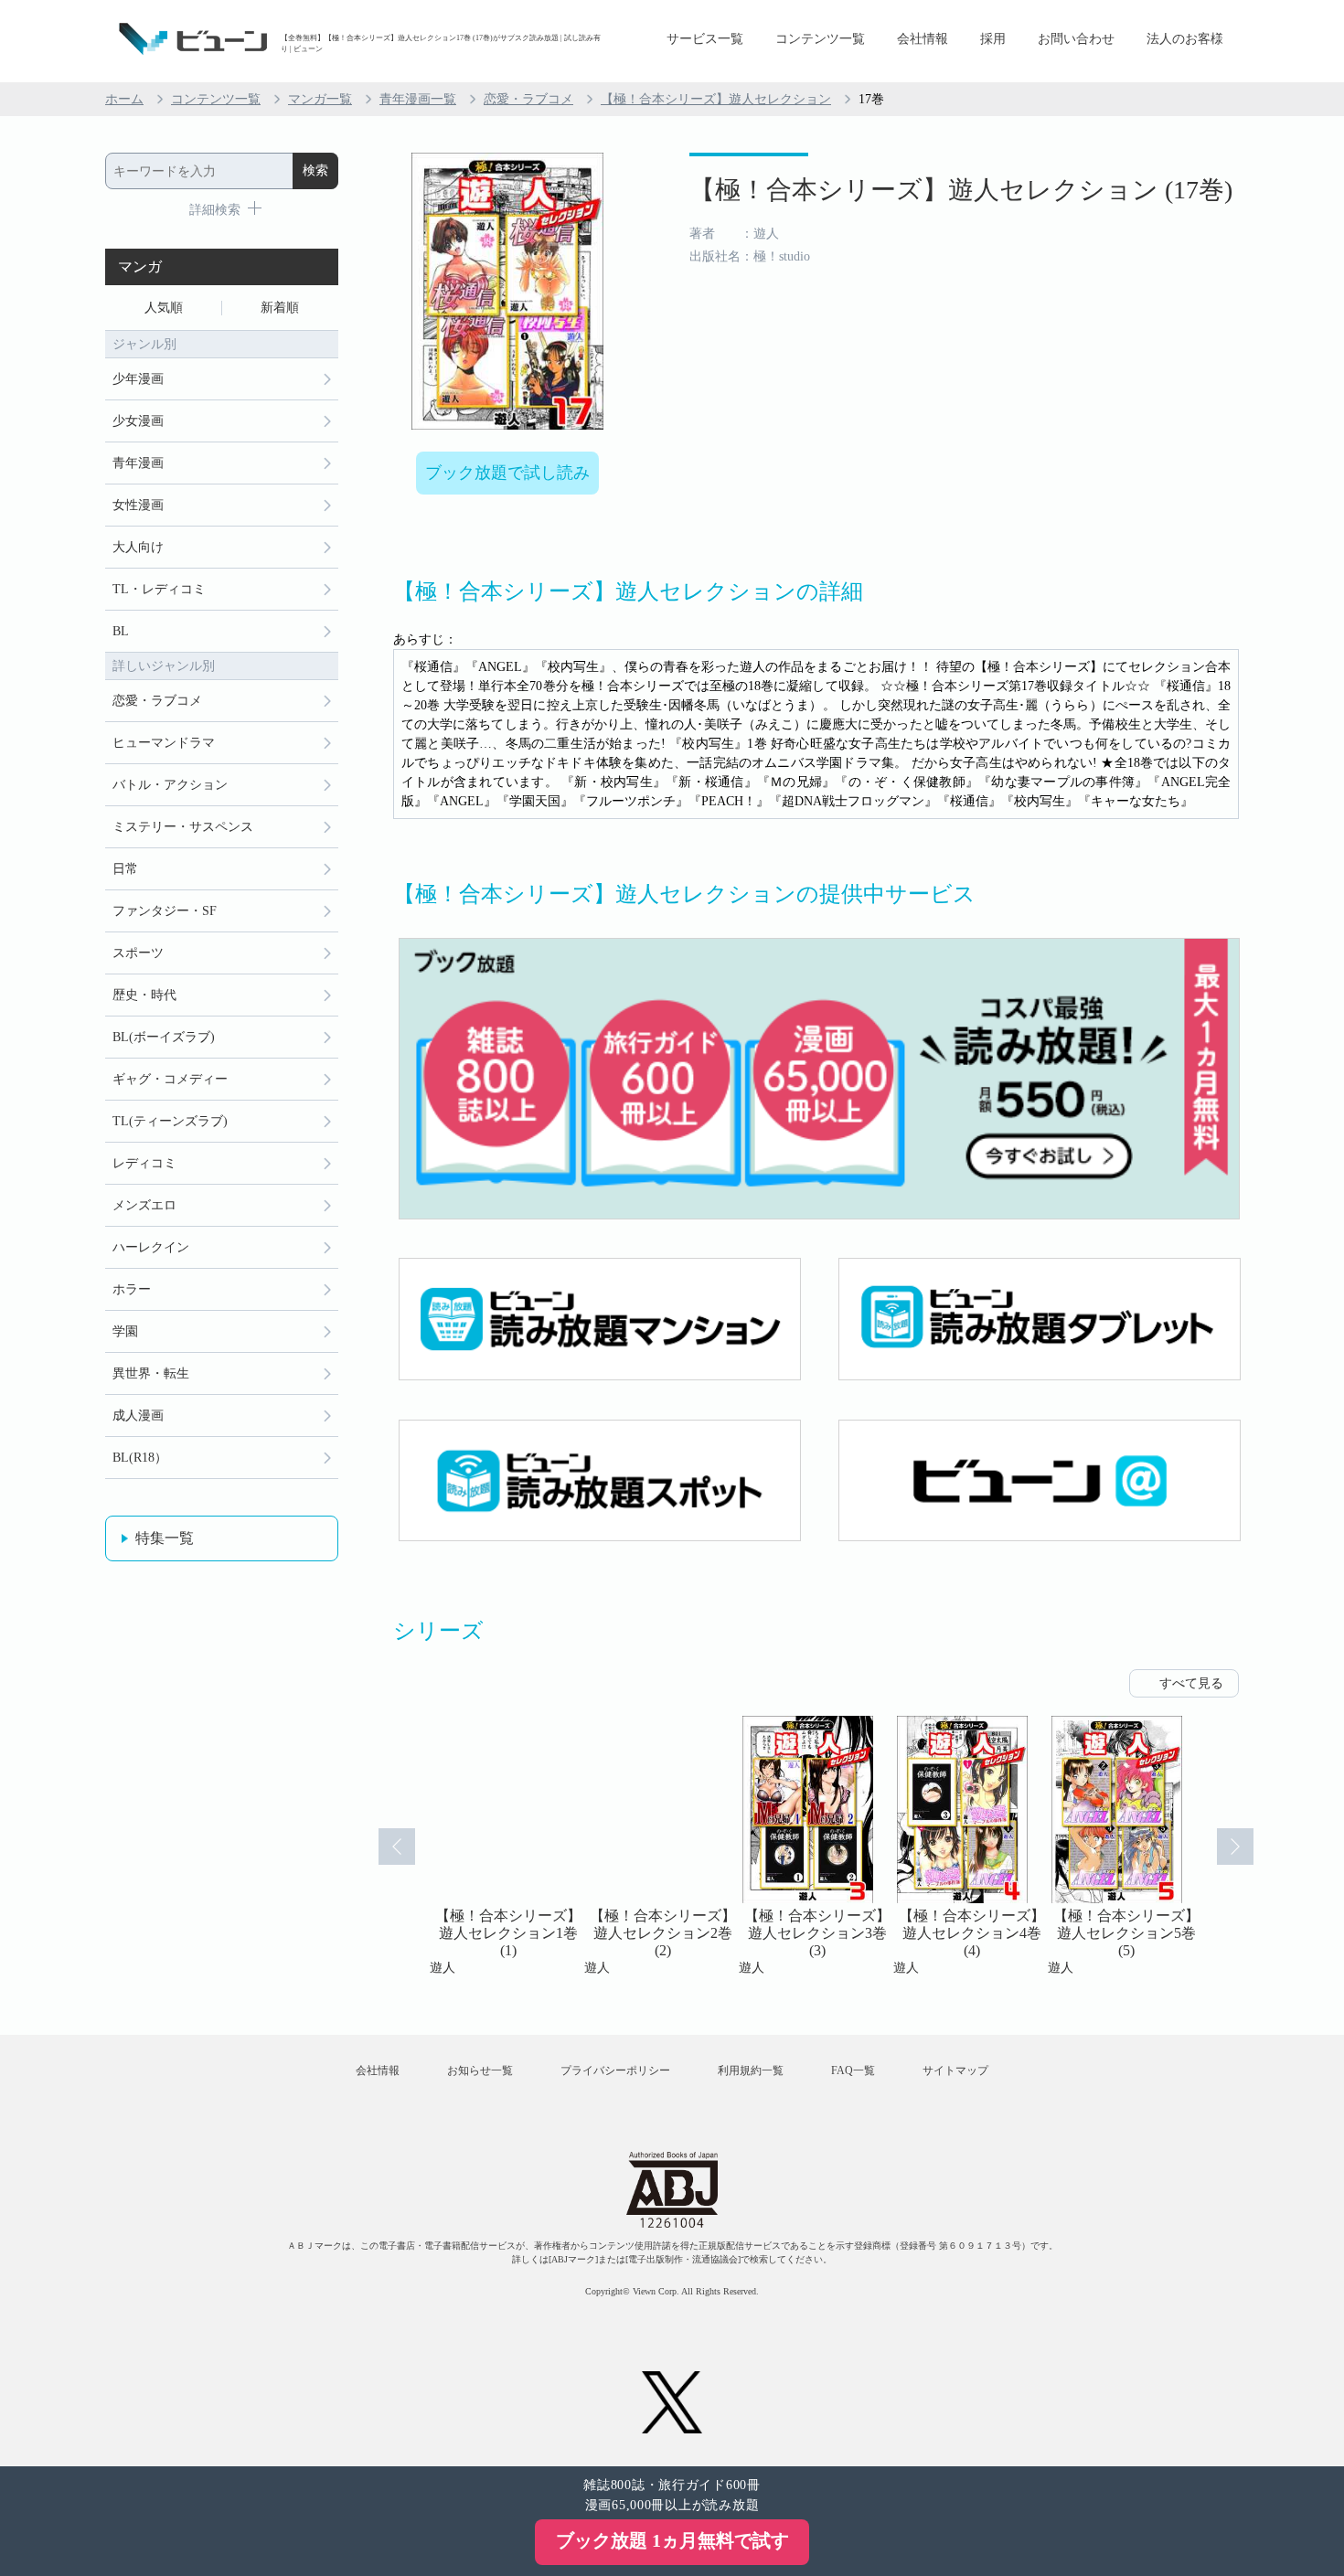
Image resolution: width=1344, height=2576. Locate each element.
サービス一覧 (705, 39)
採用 (993, 39)
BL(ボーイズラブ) (164, 1037)
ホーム (124, 99)
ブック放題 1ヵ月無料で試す (672, 2540)
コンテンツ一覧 (820, 39)
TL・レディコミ (159, 589)
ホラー (132, 1289)
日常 (125, 869)
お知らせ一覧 (480, 2070)
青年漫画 (138, 463)
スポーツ (138, 953)
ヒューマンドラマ (164, 743)
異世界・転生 (151, 1373)
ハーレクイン (151, 1247)
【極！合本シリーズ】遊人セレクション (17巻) (961, 190)
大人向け (138, 547)
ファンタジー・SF (165, 911)
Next (1235, 1847)
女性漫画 (138, 505)
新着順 (280, 308)
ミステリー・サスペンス (183, 827)
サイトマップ (955, 2070)
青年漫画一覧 (418, 99)
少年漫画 (138, 379)
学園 (125, 1331)
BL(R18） (140, 1458)
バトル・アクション (170, 785)
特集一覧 (165, 1538)
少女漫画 (138, 421)
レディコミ (144, 1163)
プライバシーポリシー (615, 2070)
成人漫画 (138, 1416)
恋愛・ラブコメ (528, 99)
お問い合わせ (1076, 39)
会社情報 (923, 39)
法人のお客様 (1185, 39)
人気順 (164, 308)
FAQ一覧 (853, 2070)
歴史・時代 (144, 995)
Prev (397, 1847)
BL (121, 631)
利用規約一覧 (751, 2070)
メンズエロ (144, 1205)
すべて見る (1191, 1683)
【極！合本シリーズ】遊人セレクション (716, 99)
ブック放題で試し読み (507, 473)
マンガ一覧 (320, 99)
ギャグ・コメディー (170, 1079)
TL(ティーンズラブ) (170, 1121)
